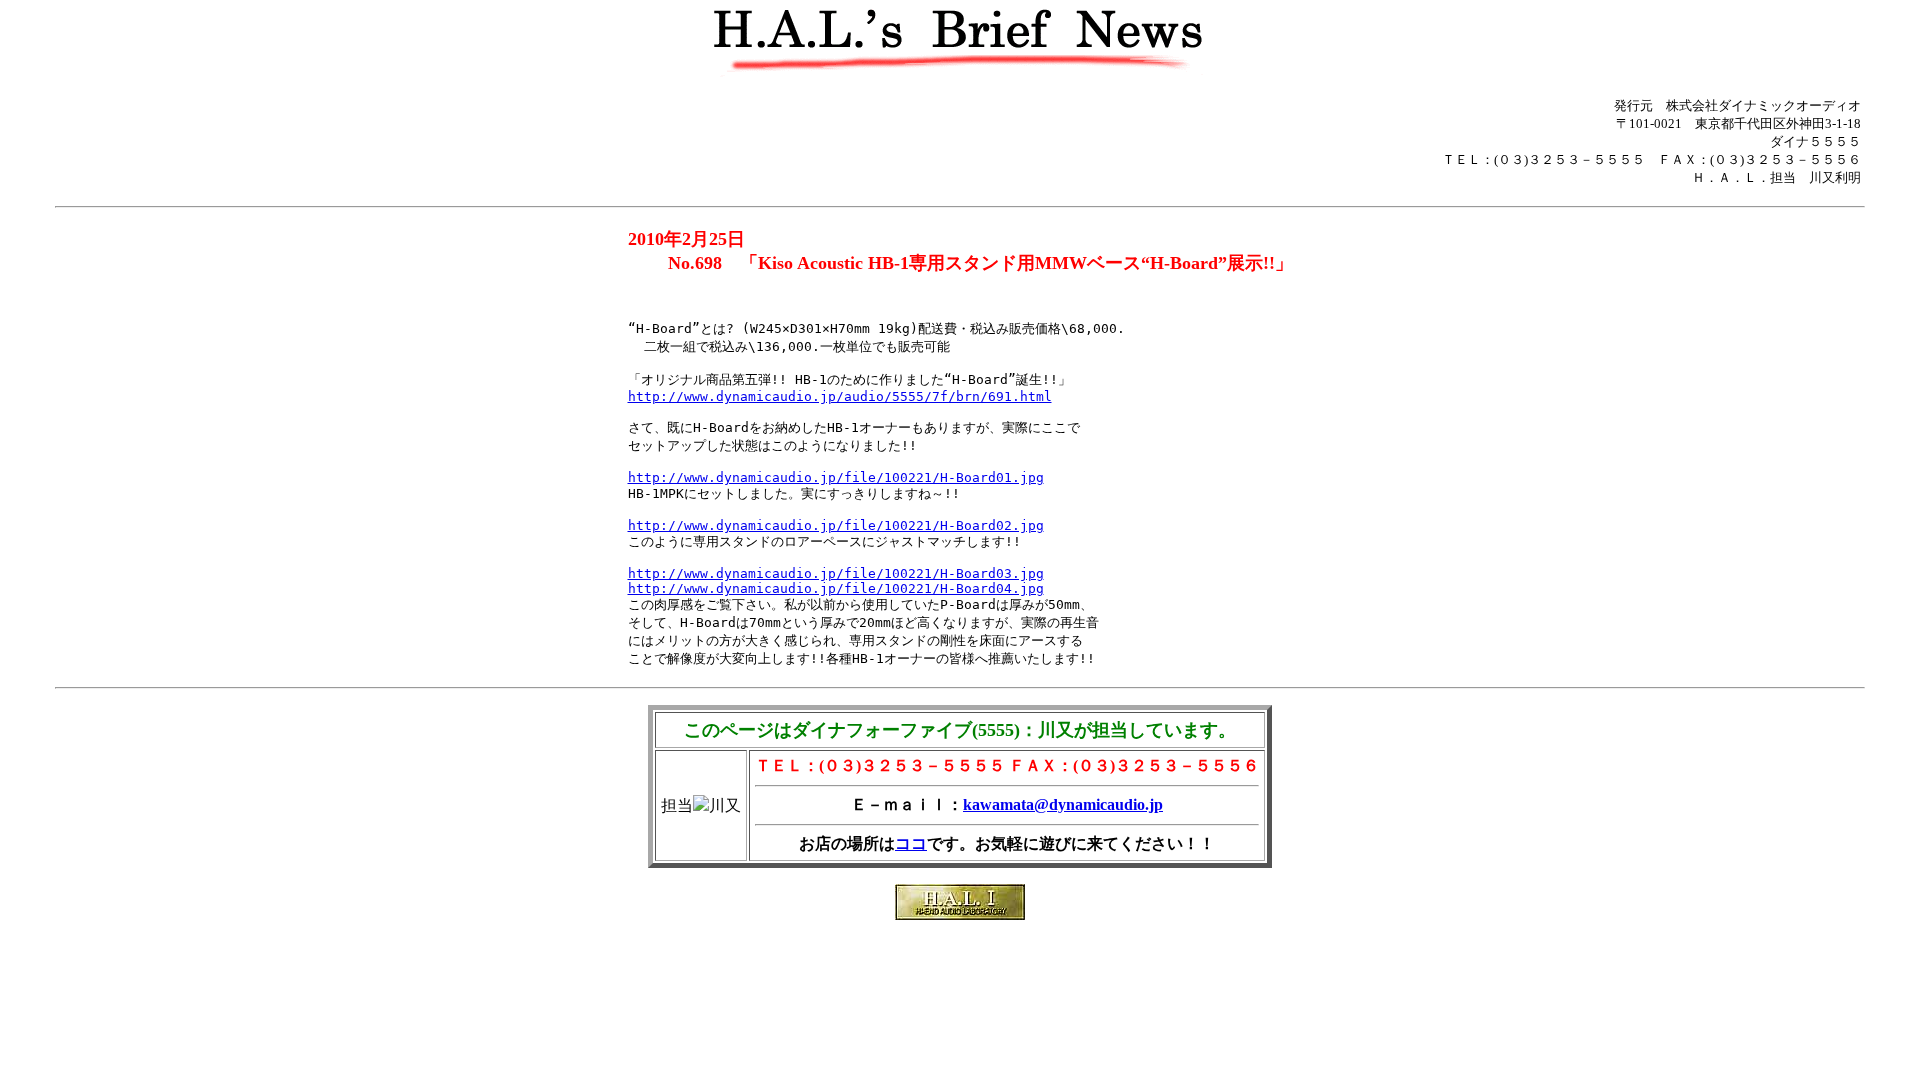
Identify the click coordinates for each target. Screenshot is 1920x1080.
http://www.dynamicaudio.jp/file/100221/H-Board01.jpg (836, 477)
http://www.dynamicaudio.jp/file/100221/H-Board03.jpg (836, 573)
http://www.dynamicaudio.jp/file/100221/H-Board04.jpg (836, 588)
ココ (911, 843)
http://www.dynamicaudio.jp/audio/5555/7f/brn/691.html (840, 396)
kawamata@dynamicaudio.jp (1063, 804)
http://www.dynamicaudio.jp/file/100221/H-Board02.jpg (836, 525)
